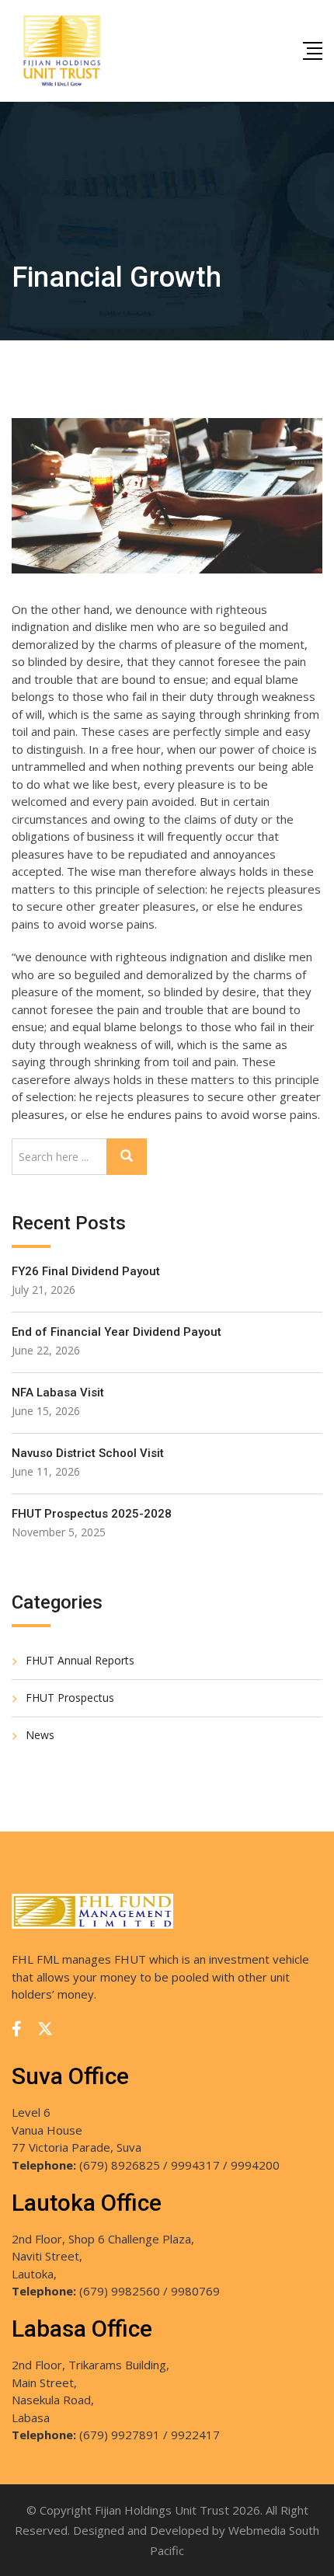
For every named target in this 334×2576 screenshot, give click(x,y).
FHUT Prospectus (70, 1698)
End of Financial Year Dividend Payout (117, 1332)
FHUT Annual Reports (80, 1660)
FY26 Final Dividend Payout (86, 1271)
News (40, 1735)
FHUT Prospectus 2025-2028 (92, 1514)
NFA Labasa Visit (58, 1393)
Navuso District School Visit (88, 1453)
